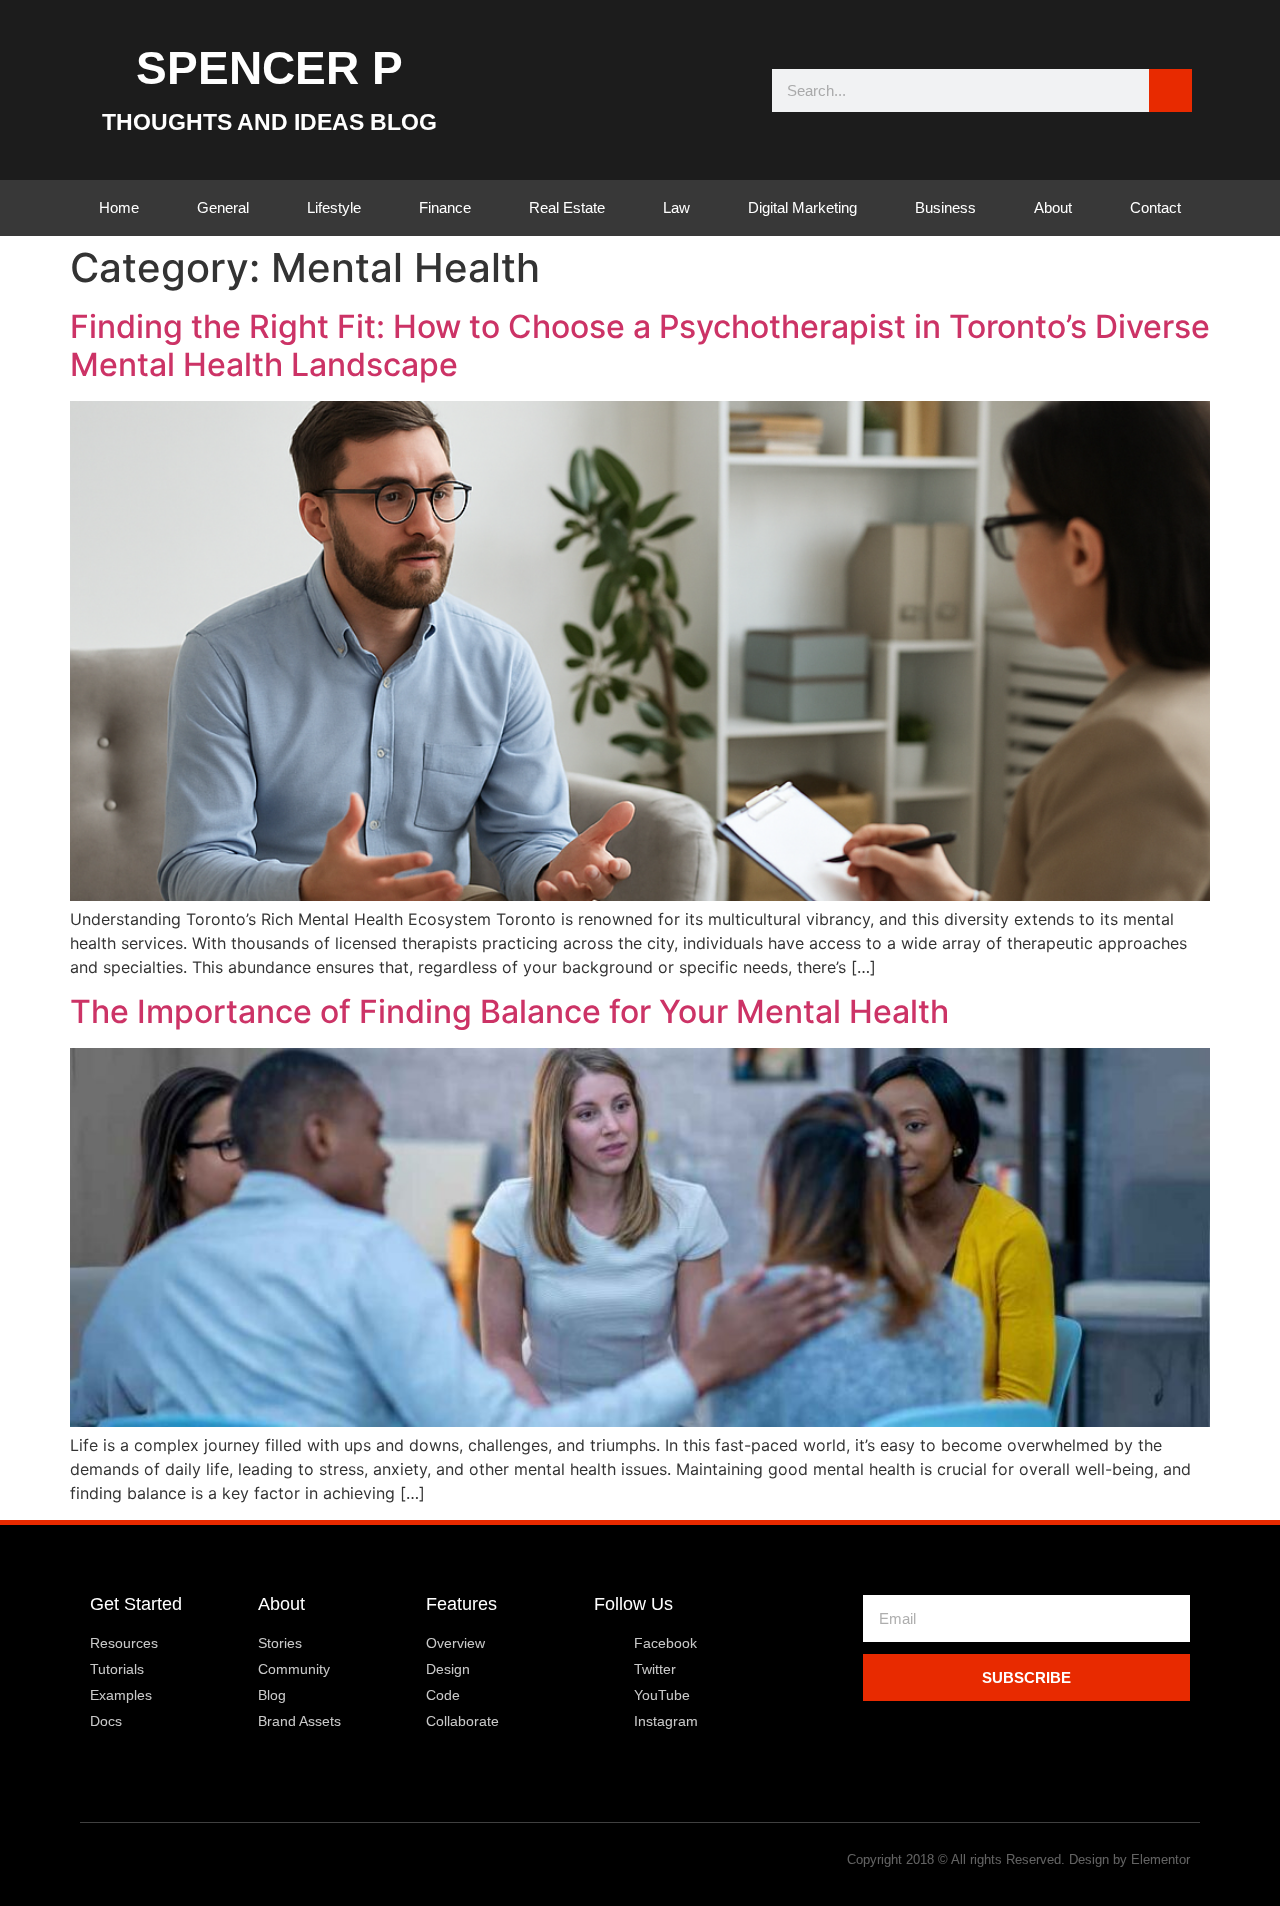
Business (945, 207)
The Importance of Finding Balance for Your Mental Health (509, 1011)
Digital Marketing (802, 207)
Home (119, 207)
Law (676, 207)
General (223, 207)
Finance (445, 207)
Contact (1155, 207)
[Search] (1170, 90)
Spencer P (269, 68)
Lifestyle (334, 207)
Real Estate (567, 207)
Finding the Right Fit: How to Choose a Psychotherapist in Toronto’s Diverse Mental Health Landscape (640, 345)
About (1053, 207)
